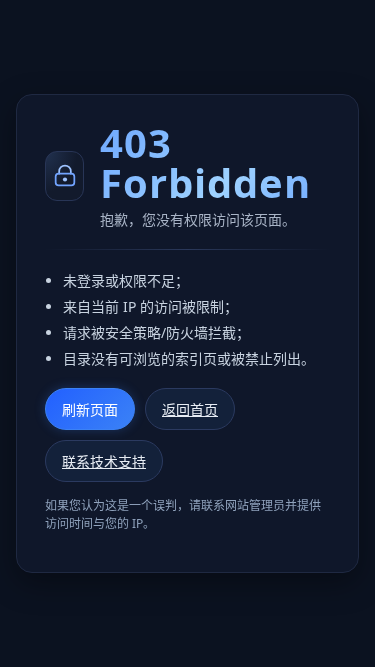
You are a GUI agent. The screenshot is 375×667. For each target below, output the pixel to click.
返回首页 (190, 409)
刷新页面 (90, 410)
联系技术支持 (104, 461)
